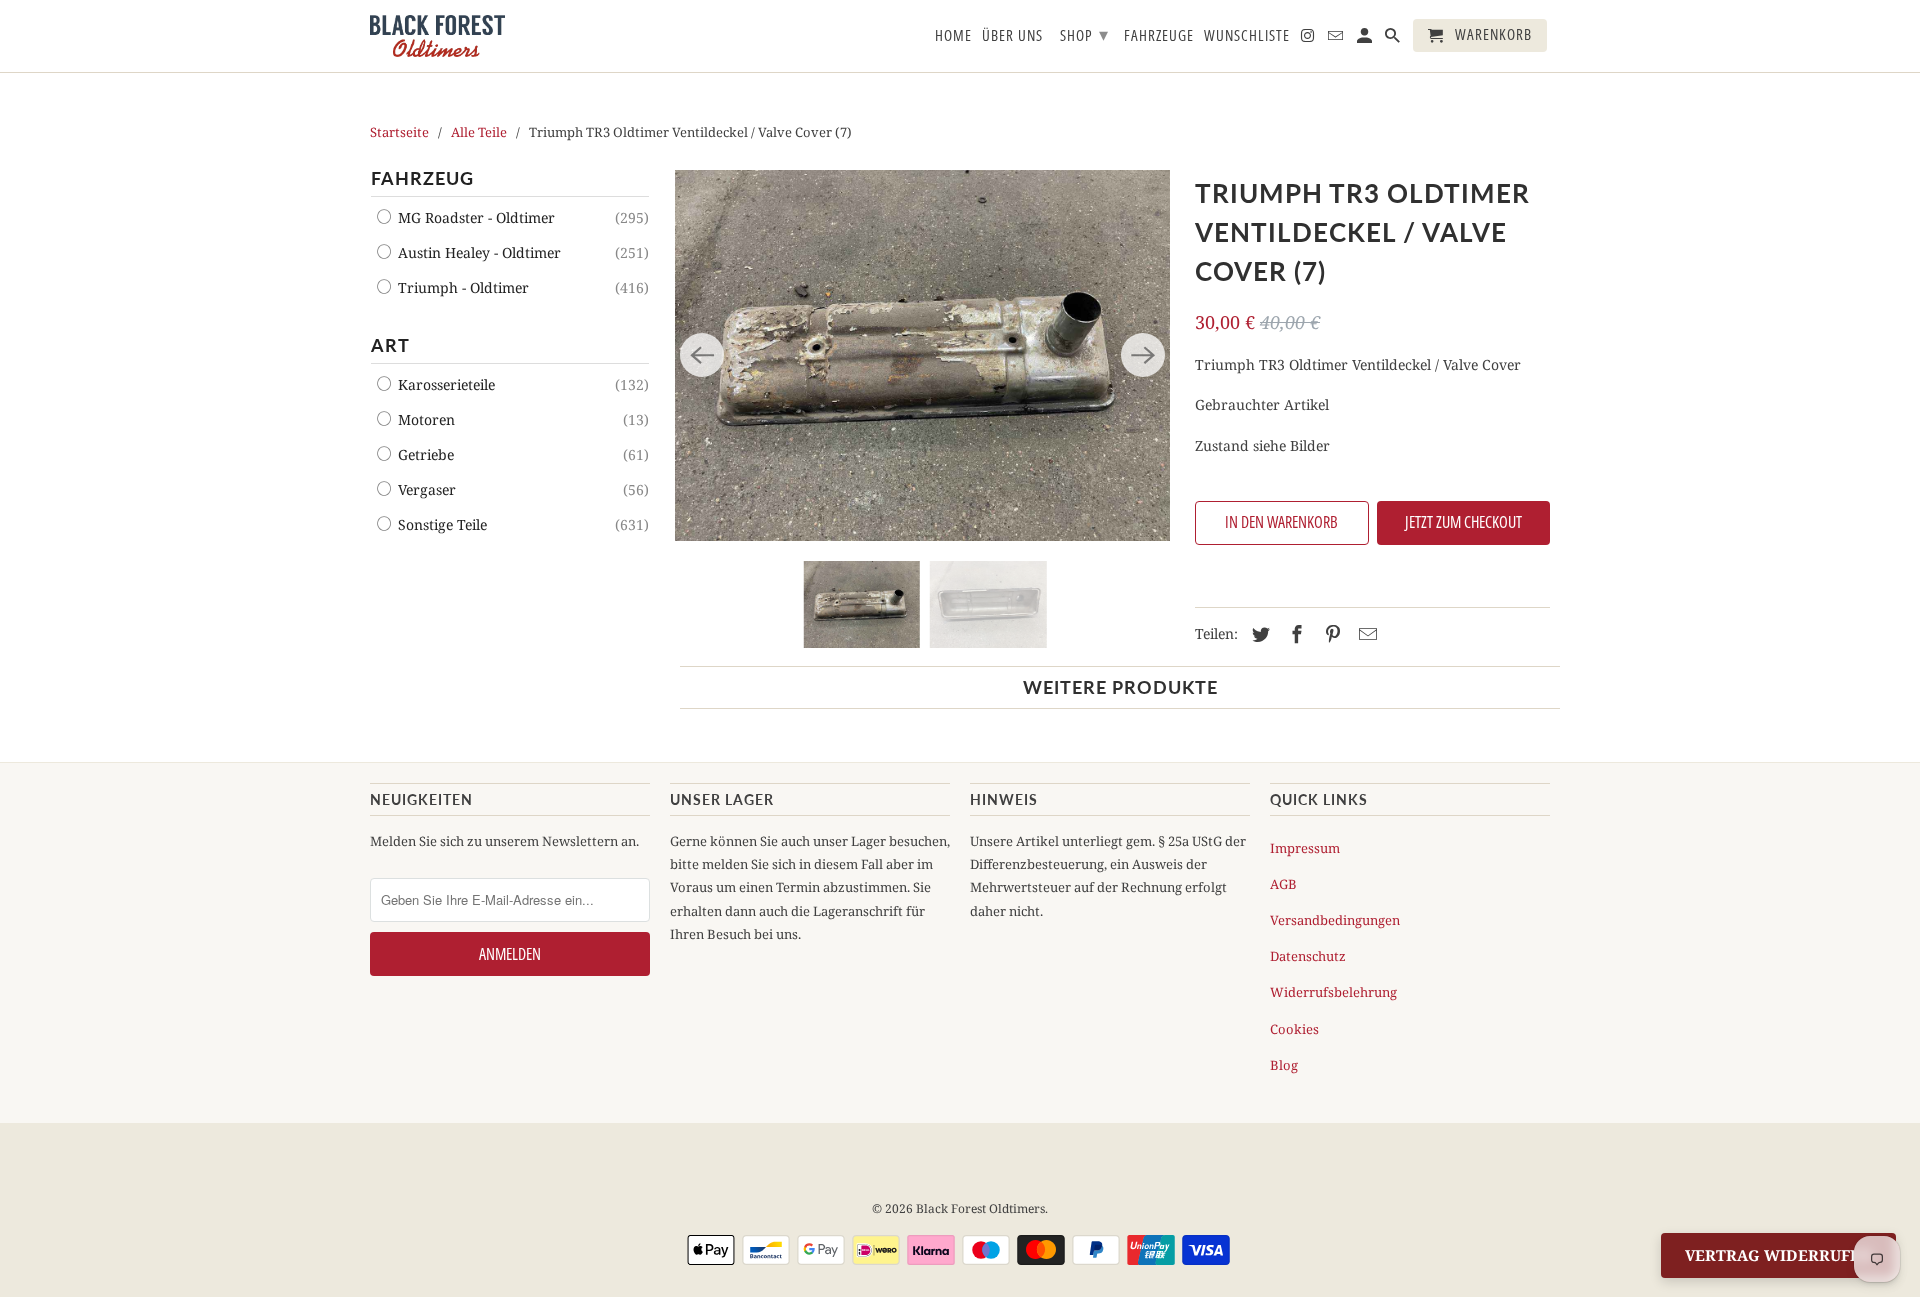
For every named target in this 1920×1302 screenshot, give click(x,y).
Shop (1084, 34)
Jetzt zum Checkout (1463, 522)
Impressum (1305, 848)
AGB (1283, 884)
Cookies (1294, 1029)
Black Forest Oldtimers (980, 1208)
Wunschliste (1247, 36)
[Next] (1143, 355)
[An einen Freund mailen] (1365, 634)
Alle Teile (479, 132)
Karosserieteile (444, 384)
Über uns (1012, 36)
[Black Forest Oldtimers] (437, 36)
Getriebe (424, 454)
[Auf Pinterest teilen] (1330, 634)
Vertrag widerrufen (1778, 1255)
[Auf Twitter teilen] (1258, 634)
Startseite (399, 132)
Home (953, 36)
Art (390, 345)
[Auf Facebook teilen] (1294, 634)
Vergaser (425, 489)
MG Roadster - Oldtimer (474, 217)
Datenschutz (1308, 956)
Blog (1284, 1065)
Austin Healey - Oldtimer (477, 252)
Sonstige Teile (440, 524)
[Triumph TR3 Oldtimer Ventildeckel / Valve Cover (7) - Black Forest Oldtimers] (922, 355)
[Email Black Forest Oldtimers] (1337, 39)
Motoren (424, 419)
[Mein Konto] (1366, 39)
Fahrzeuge (1159, 36)
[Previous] (702, 355)
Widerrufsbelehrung (1333, 992)
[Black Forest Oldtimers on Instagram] (1309, 39)
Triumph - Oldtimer (461, 287)
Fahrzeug (422, 178)
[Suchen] (1394, 39)
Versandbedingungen (1335, 920)
